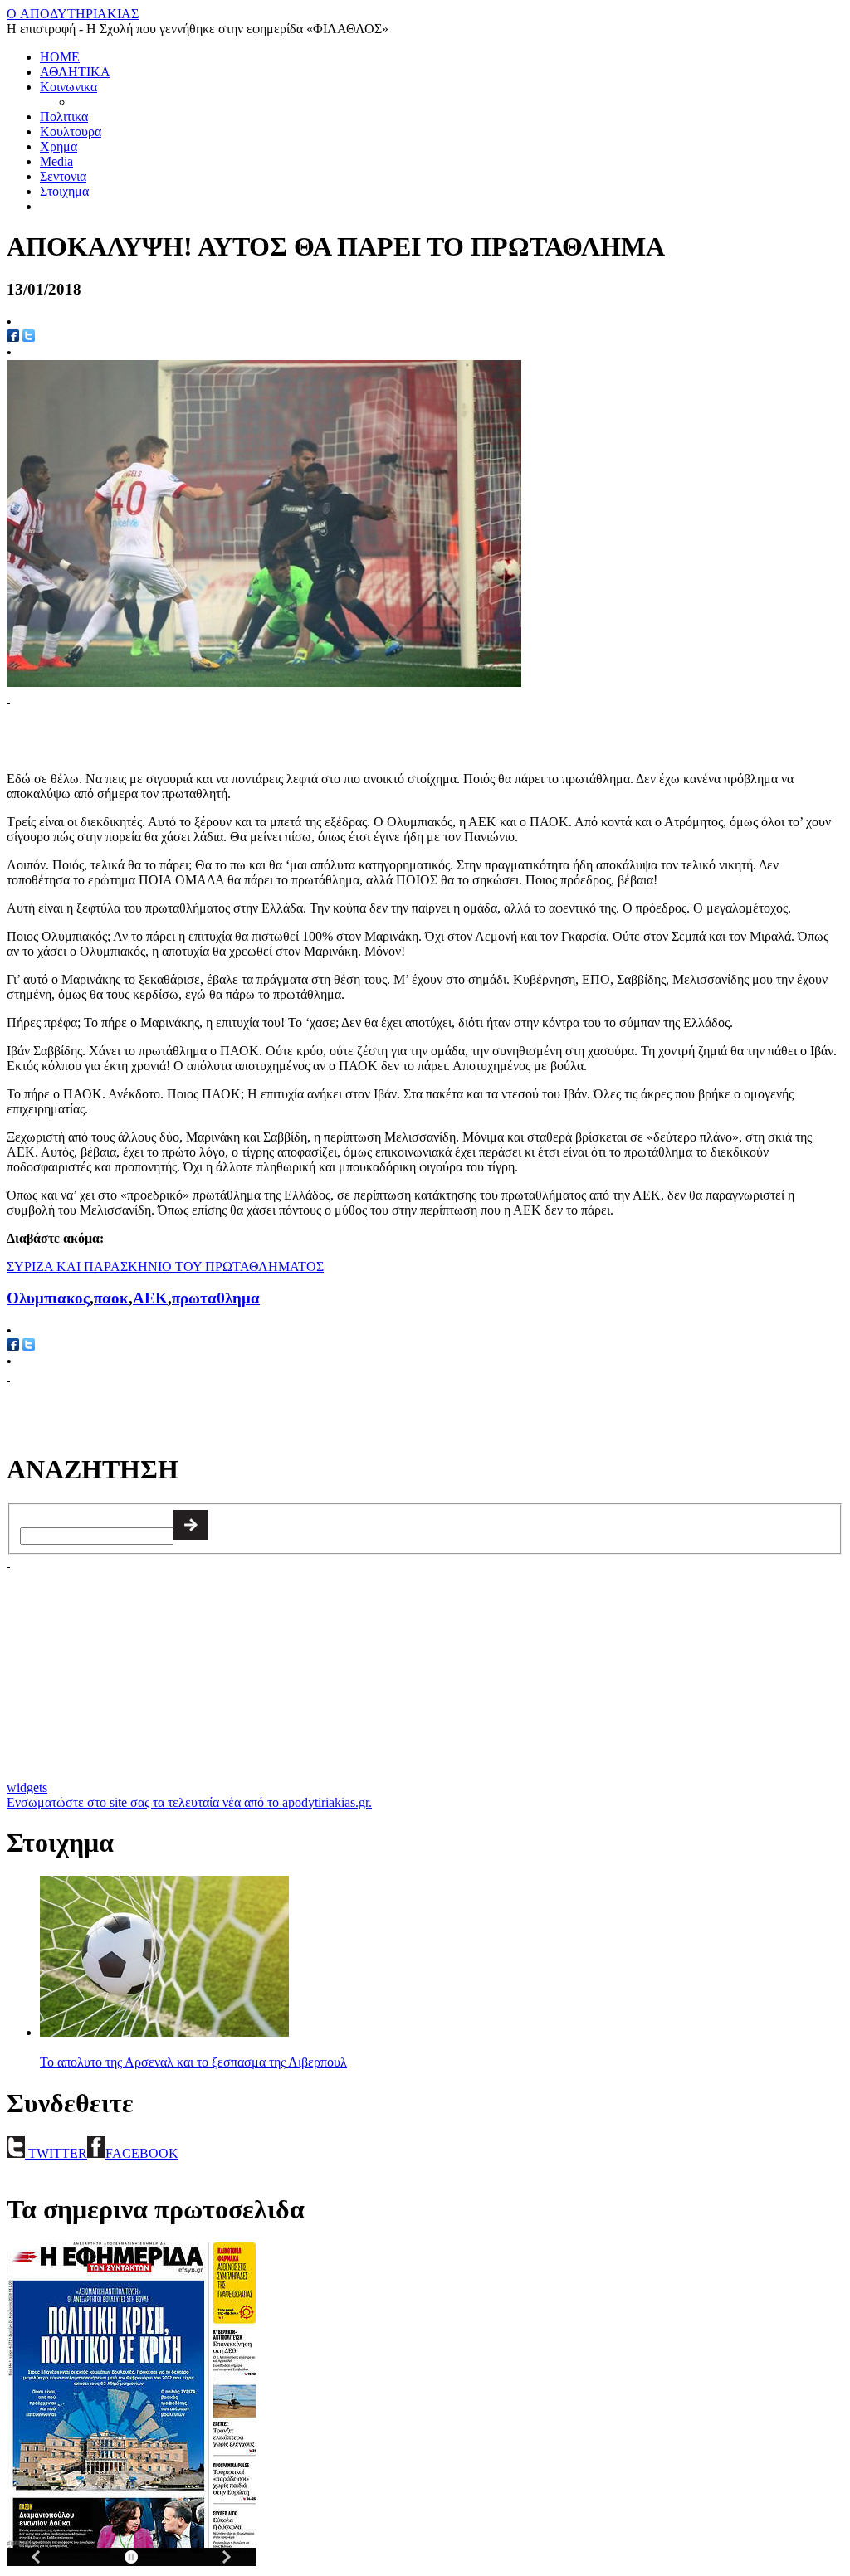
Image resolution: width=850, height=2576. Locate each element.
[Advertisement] (201, 730)
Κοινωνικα (68, 87)
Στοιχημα (64, 191)
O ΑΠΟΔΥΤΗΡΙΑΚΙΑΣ (73, 14)
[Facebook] (13, 1346)
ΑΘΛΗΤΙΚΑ (75, 72)
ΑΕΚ (150, 1298)
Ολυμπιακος (48, 1298)
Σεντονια (63, 176)
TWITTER (56, 2153)
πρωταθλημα (216, 1298)
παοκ (111, 1298)
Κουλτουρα (71, 131)
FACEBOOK (142, 2153)
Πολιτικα (64, 117)
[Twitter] (29, 337)
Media (56, 161)
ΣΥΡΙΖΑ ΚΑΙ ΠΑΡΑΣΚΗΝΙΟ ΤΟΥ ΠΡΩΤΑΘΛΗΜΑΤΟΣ (165, 1266)
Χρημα (59, 146)
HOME (60, 57)
